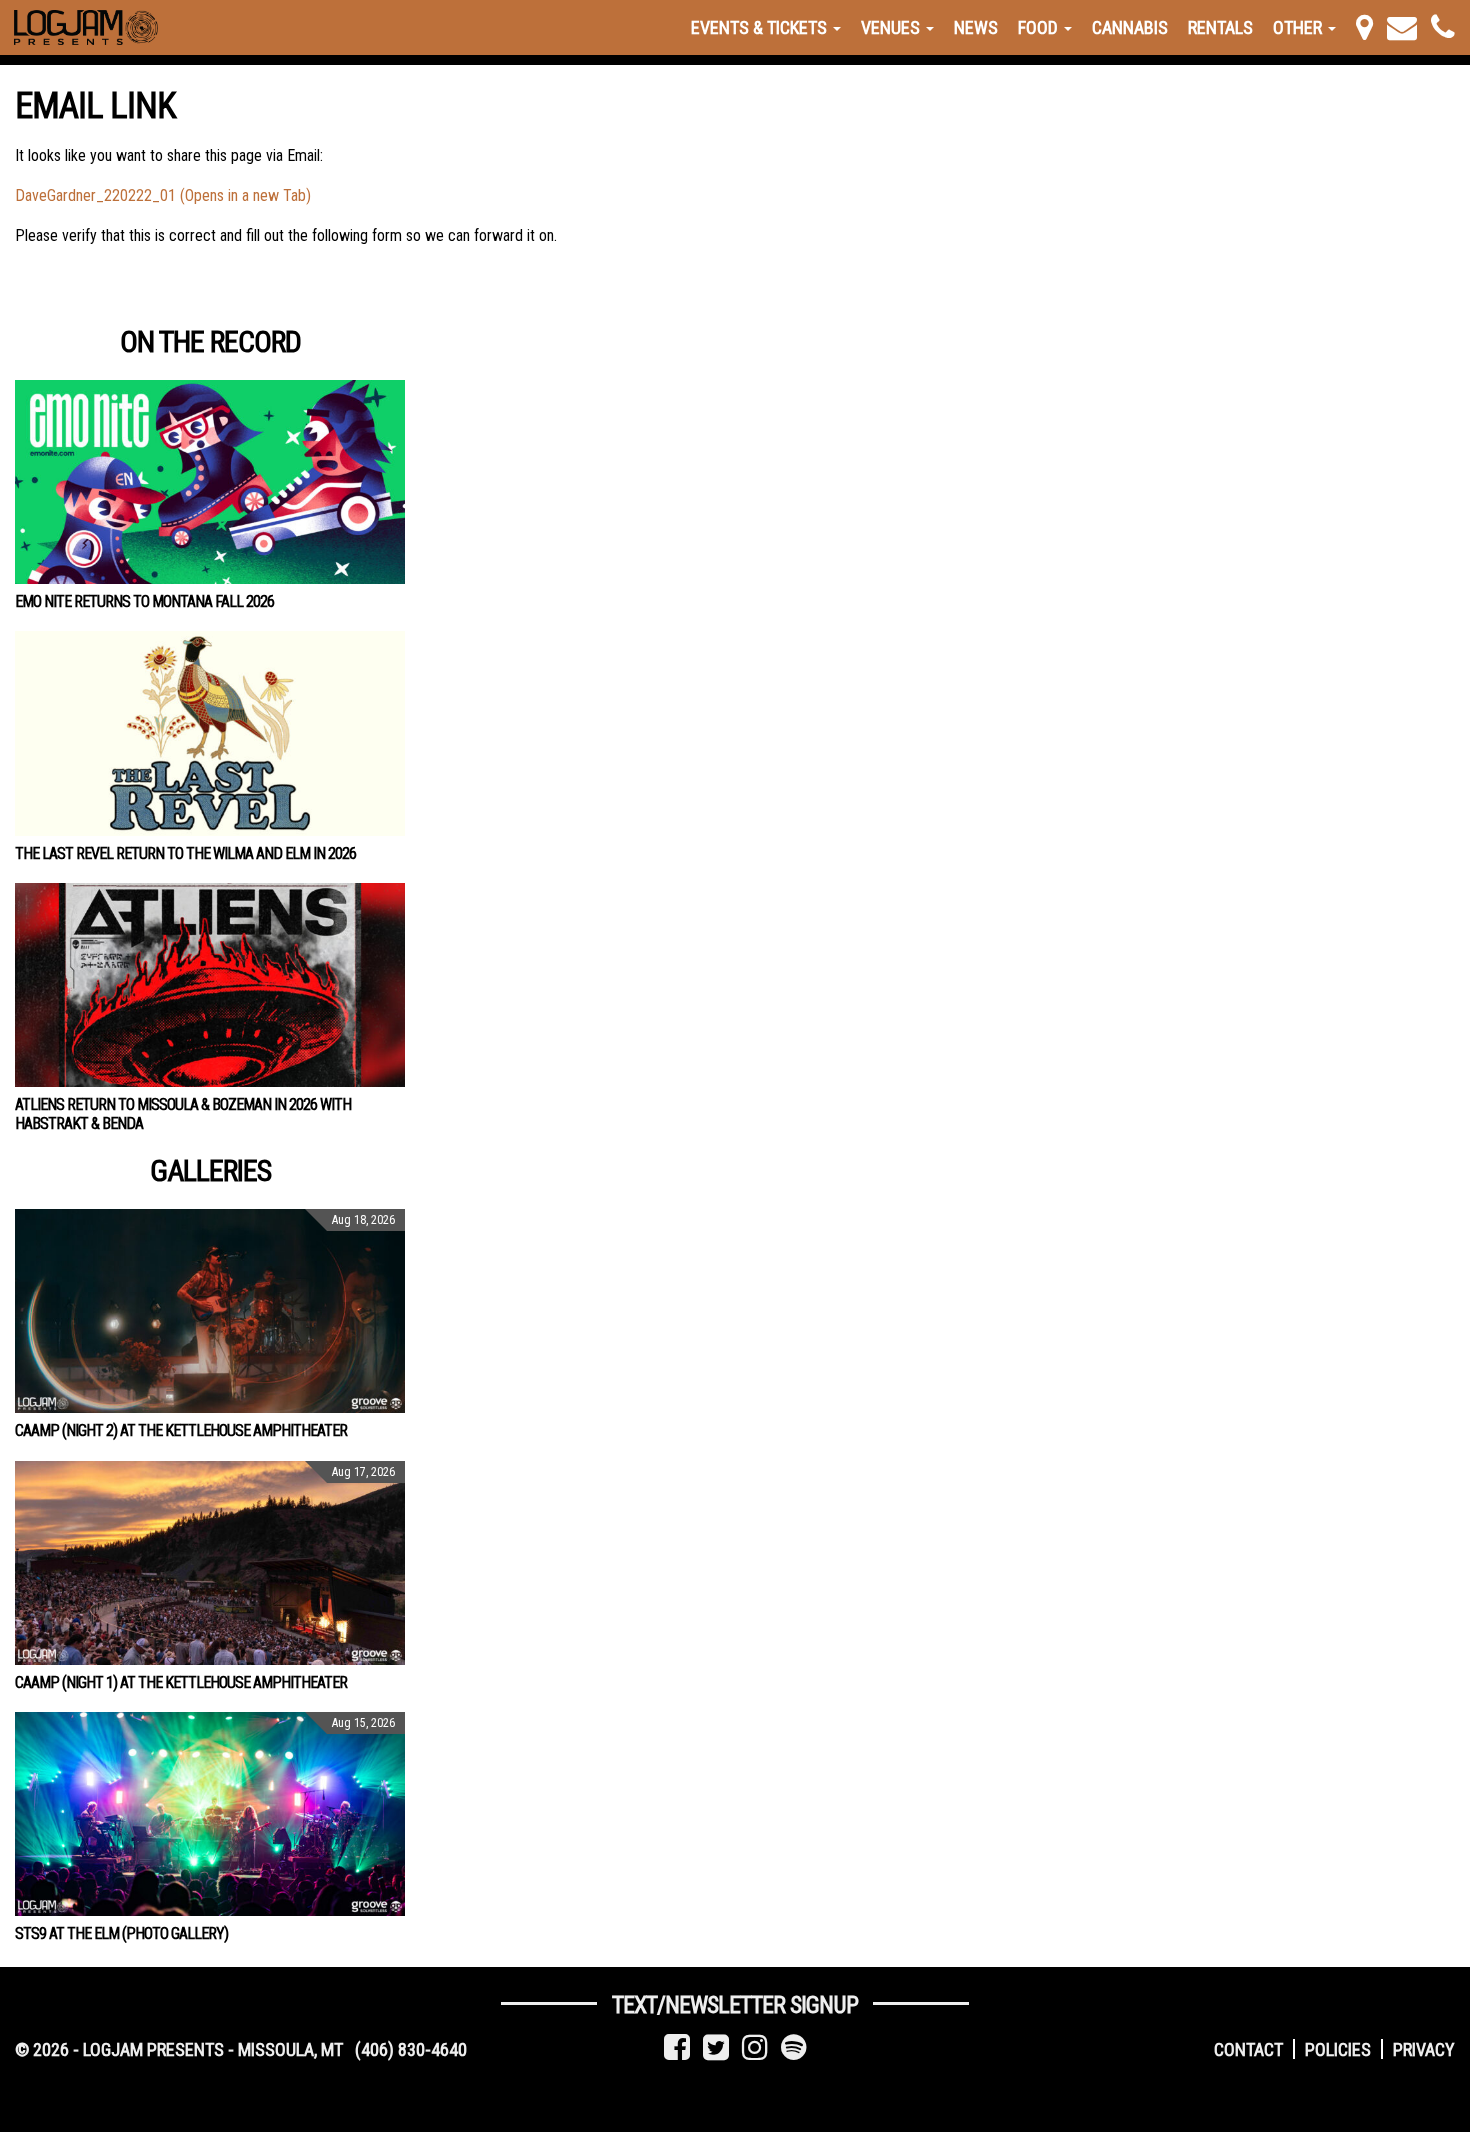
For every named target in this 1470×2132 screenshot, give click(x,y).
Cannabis (1130, 27)
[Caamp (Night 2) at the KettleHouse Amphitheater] (210, 1311)
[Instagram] (755, 2047)
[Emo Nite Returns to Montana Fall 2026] (210, 482)
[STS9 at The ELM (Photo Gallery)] (210, 1814)
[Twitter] (716, 2047)
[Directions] (1364, 27)
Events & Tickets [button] (761, 27)
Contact (1248, 2049)
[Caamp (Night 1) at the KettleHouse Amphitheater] (210, 1563)
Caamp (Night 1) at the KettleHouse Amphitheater (181, 1682)
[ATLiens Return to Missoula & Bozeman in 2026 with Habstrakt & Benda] (210, 985)
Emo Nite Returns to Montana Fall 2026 (144, 601)
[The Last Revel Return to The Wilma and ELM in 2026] (210, 733)
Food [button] (1040, 27)
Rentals (1220, 27)
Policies (1338, 2049)
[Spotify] (794, 2047)
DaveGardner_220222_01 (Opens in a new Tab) (163, 195)
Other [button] (1299, 27)
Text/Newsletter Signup (735, 2005)
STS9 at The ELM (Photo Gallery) (121, 1933)
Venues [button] (892, 27)
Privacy (1424, 2049)
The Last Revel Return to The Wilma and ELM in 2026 (185, 853)
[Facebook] (677, 2047)
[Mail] (1402, 27)
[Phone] (1443, 27)
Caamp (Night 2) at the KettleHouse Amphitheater (181, 1430)
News (976, 27)
